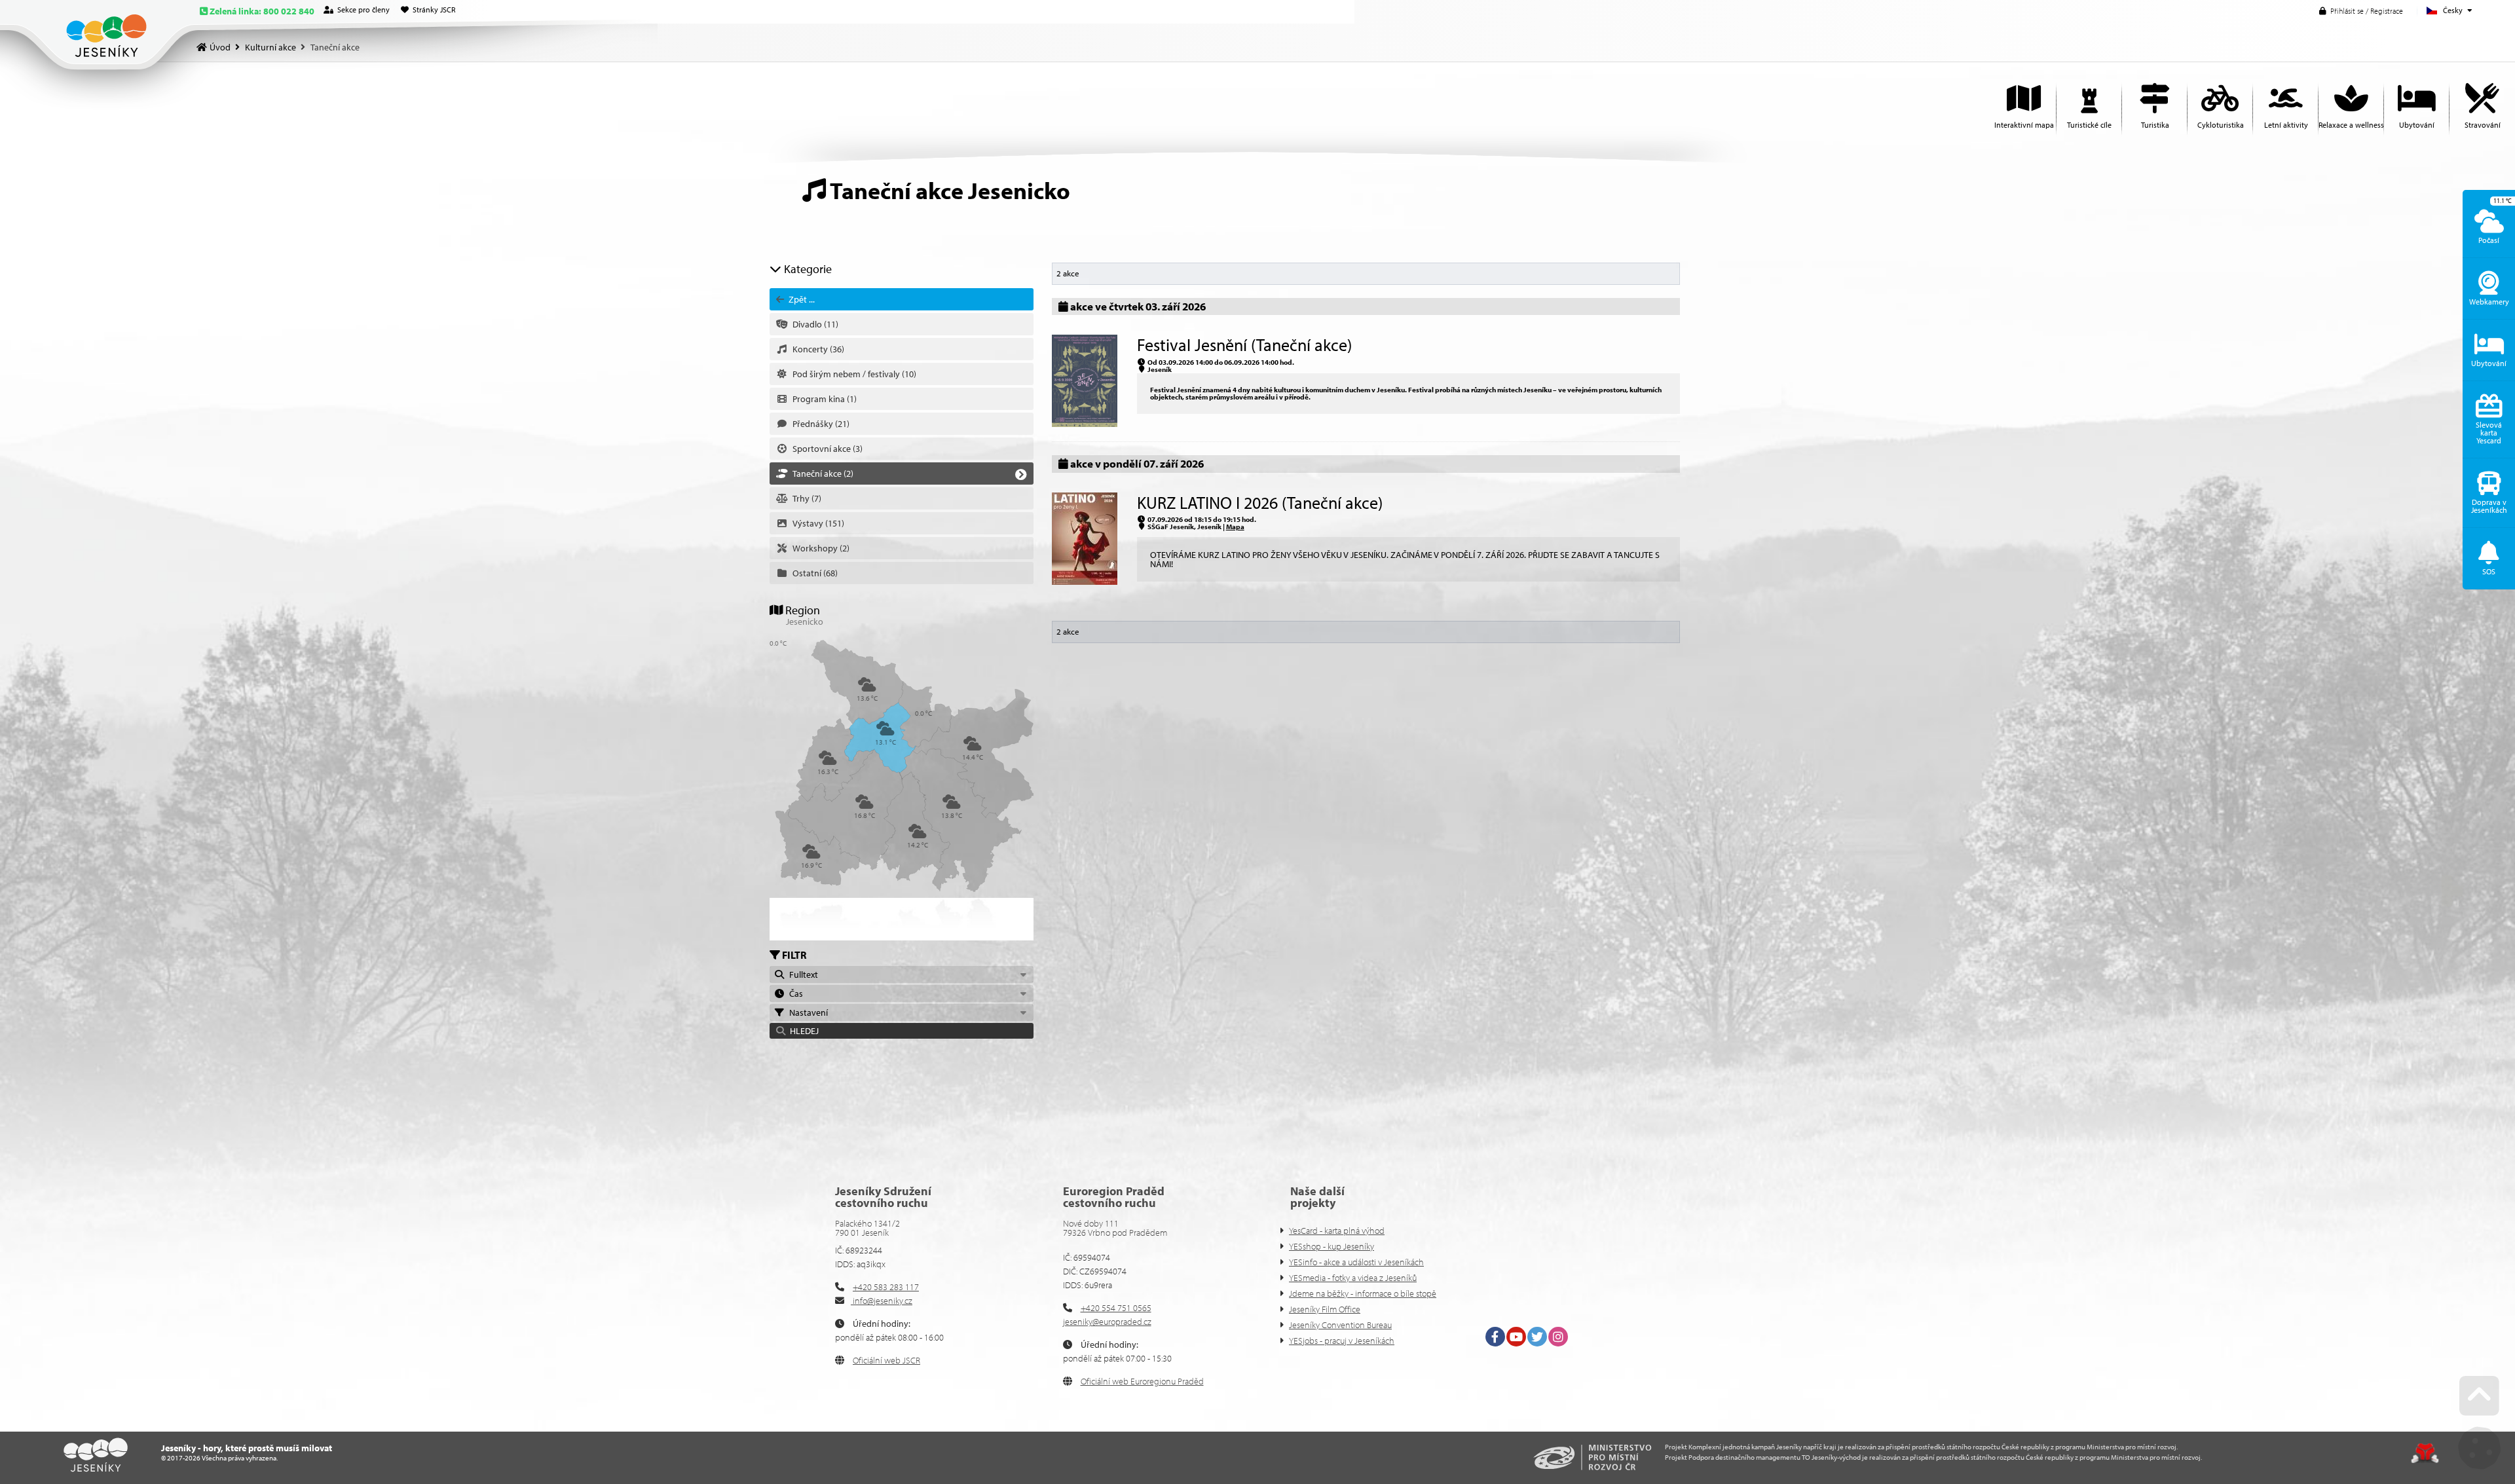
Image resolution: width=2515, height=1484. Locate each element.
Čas (794, 993)
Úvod (106, 36)
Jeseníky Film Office (1325, 1309)
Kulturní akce (270, 47)
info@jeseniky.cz (882, 1301)
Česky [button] (2453, 10)
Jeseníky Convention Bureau (1340, 1325)
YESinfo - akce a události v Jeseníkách (1356, 1262)
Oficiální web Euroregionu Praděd (1142, 1381)
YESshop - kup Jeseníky (1332, 1246)
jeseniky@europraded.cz (1107, 1322)
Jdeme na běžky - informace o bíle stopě (1363, 1293)
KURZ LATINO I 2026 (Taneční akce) (1260, 503)
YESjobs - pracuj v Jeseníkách (1342, 1341)
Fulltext (802, 974)
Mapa (1235, 527)
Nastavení (807, 1012)
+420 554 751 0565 (1116, 1308)
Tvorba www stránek (2425, 1453)
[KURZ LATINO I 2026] (1085, 582)
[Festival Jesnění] (1085, 424)
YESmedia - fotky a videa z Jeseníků (1353, 1278)
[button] (2361, 11)
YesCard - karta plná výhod (1337, 1231)
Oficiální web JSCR (886, 1360)
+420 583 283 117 (886, 1287)
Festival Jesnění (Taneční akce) (1244, 345)
